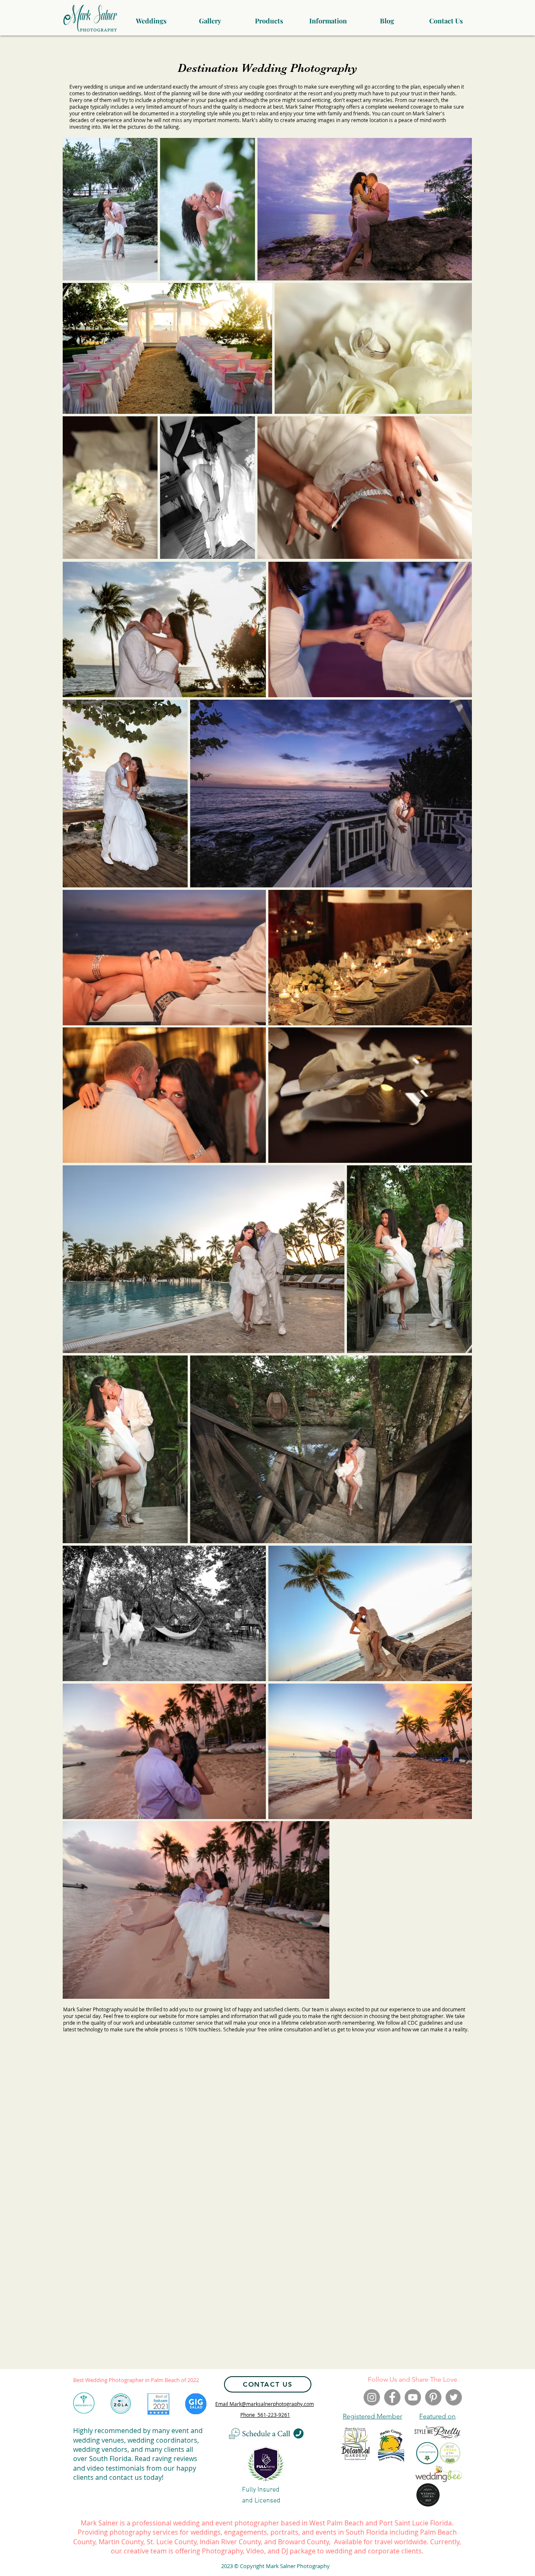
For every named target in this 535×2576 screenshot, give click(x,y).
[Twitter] (454, 2397)
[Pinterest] (433, 2397)
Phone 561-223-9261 (265, 2415)
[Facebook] (392, 2397)
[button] (210, 17)
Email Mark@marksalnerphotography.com (265, 2404)
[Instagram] (372, 2397)
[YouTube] (413, 2397)
